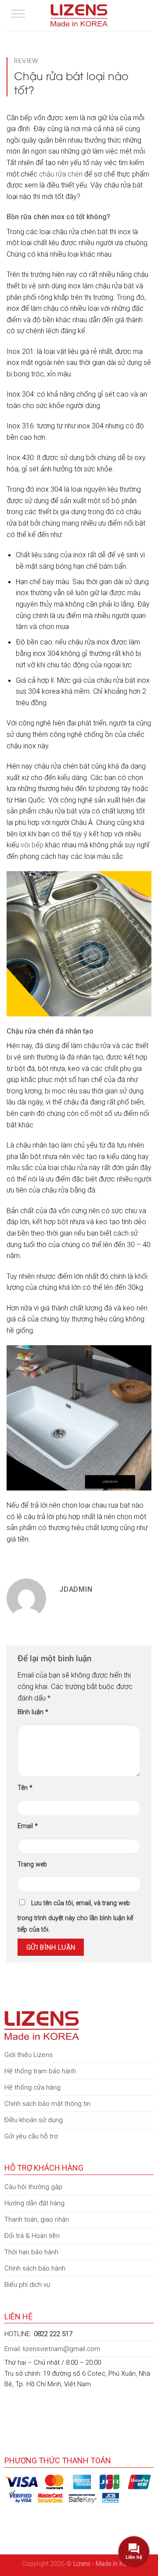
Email (28, 1826)
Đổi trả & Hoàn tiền (32, 2236)
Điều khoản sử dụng (34, 2120)
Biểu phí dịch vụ (27, 2284)
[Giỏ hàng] (147, 15)
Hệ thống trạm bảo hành (40, 2071)
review (26, 60)
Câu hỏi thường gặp (33, 2187)
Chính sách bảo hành (35, 2268)
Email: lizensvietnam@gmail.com (52, 2349)
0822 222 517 (53, 2334)
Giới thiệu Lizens (29, 2055)
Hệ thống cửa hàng (32, 2087)
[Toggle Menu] (18, 15)
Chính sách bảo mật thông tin (47, 2103)
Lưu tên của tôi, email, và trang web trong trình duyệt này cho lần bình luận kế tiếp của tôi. (75, 1916)
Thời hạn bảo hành (31, 2252)
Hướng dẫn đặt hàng (34, 2203)
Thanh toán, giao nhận (37, 2219)
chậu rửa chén (61, 174)
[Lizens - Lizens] (79, 15)
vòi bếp (32, 845)
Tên (25, 1788)
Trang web (32, 1864)
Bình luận (33, 1712)
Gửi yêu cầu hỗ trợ (31, 2136)
